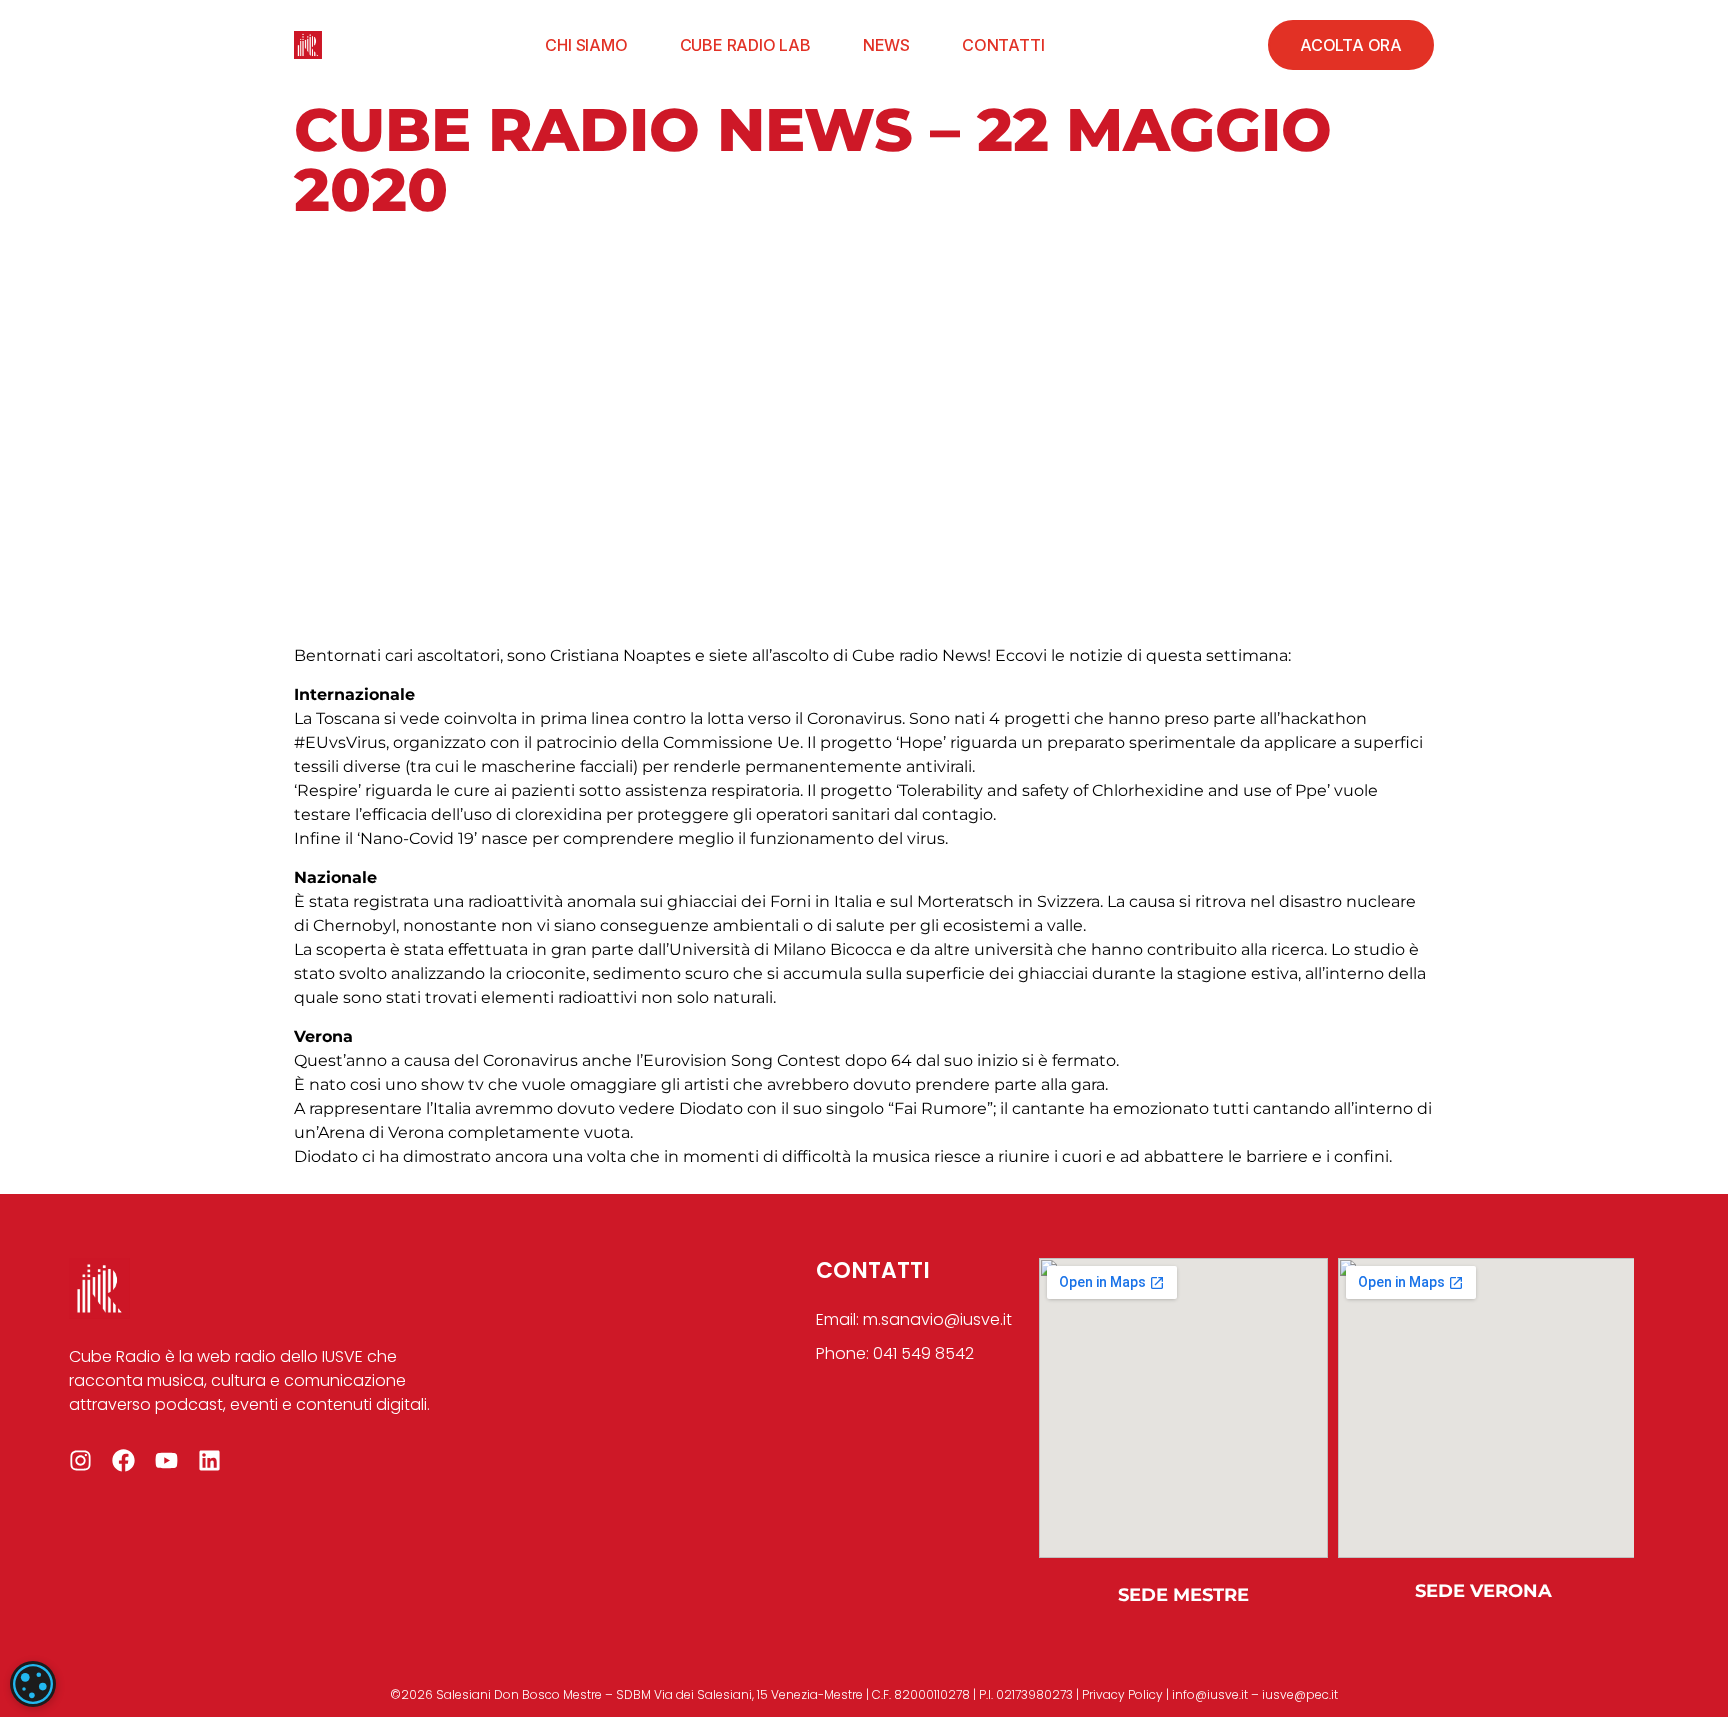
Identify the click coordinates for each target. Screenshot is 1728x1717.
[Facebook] (123, 1460)
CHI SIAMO (586, 45)
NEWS (886, 45)
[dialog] (33, 1684)
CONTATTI (1003, 45)
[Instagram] (80, 1460)
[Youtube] (166, 1460)
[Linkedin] (209, 1460)
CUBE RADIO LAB (745, 45)
